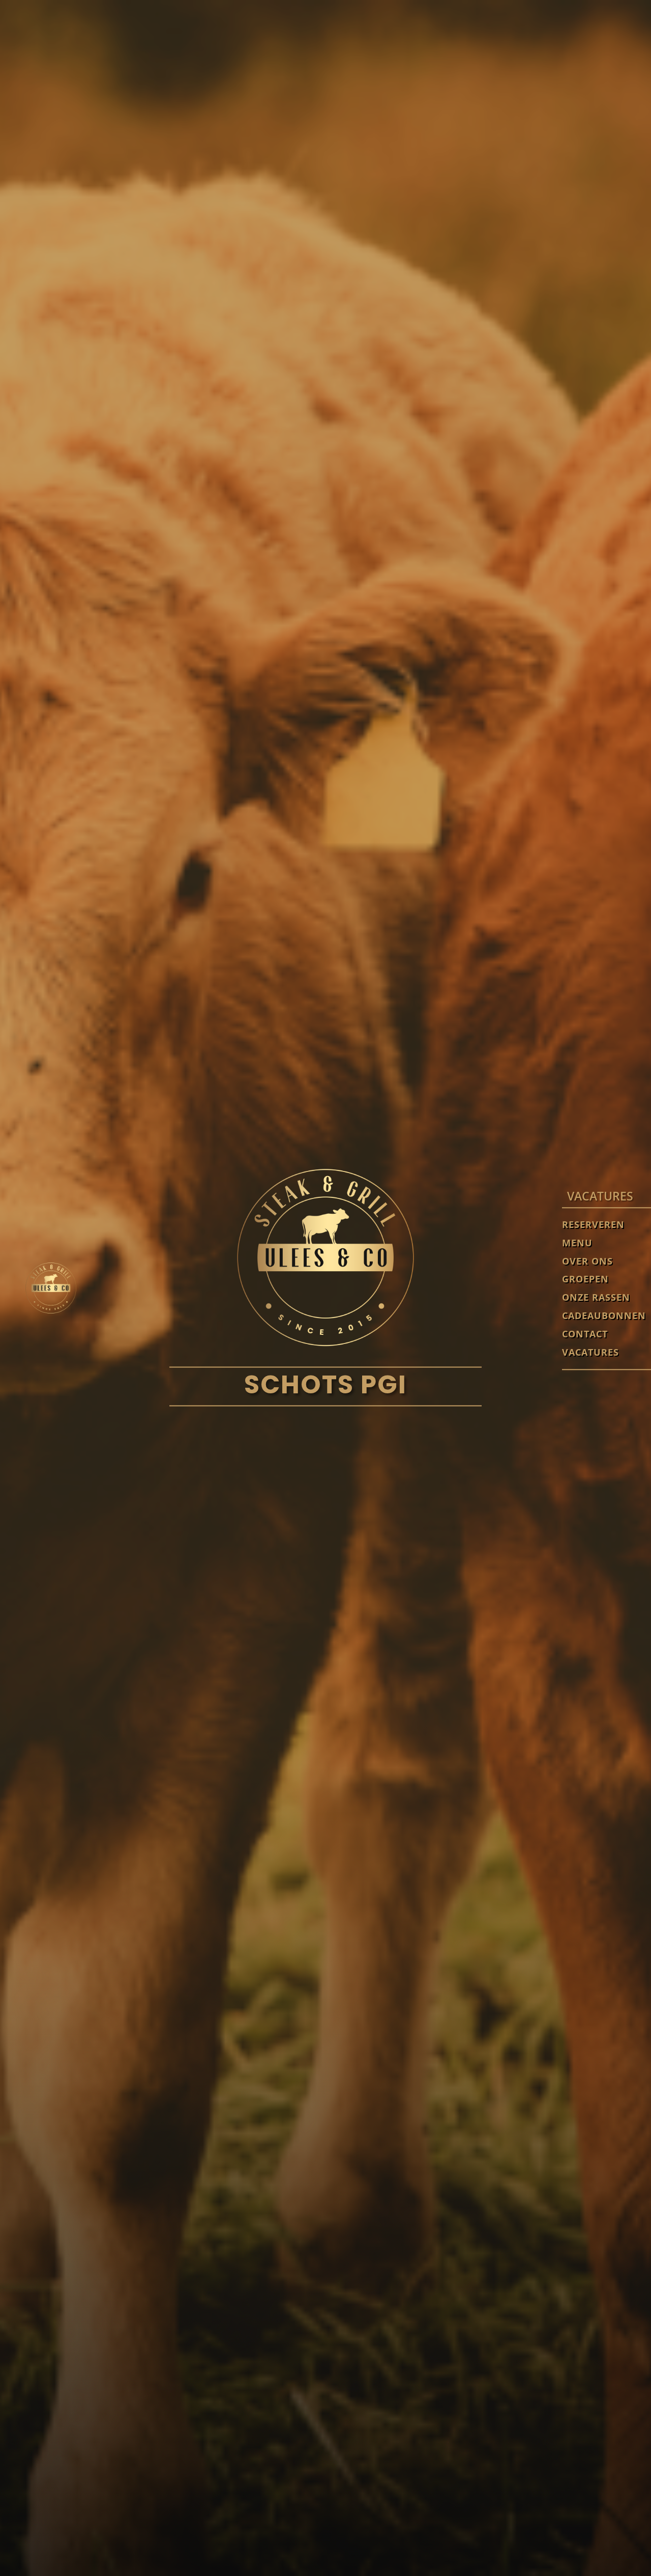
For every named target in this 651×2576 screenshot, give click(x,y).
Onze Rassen (596, 1298)
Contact (585, 1335)
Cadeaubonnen (604, 1316)
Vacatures (590, 1353)
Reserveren (593, 1225)
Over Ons (587, 1262)
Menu (577, 1243)
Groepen (585, 1280)
